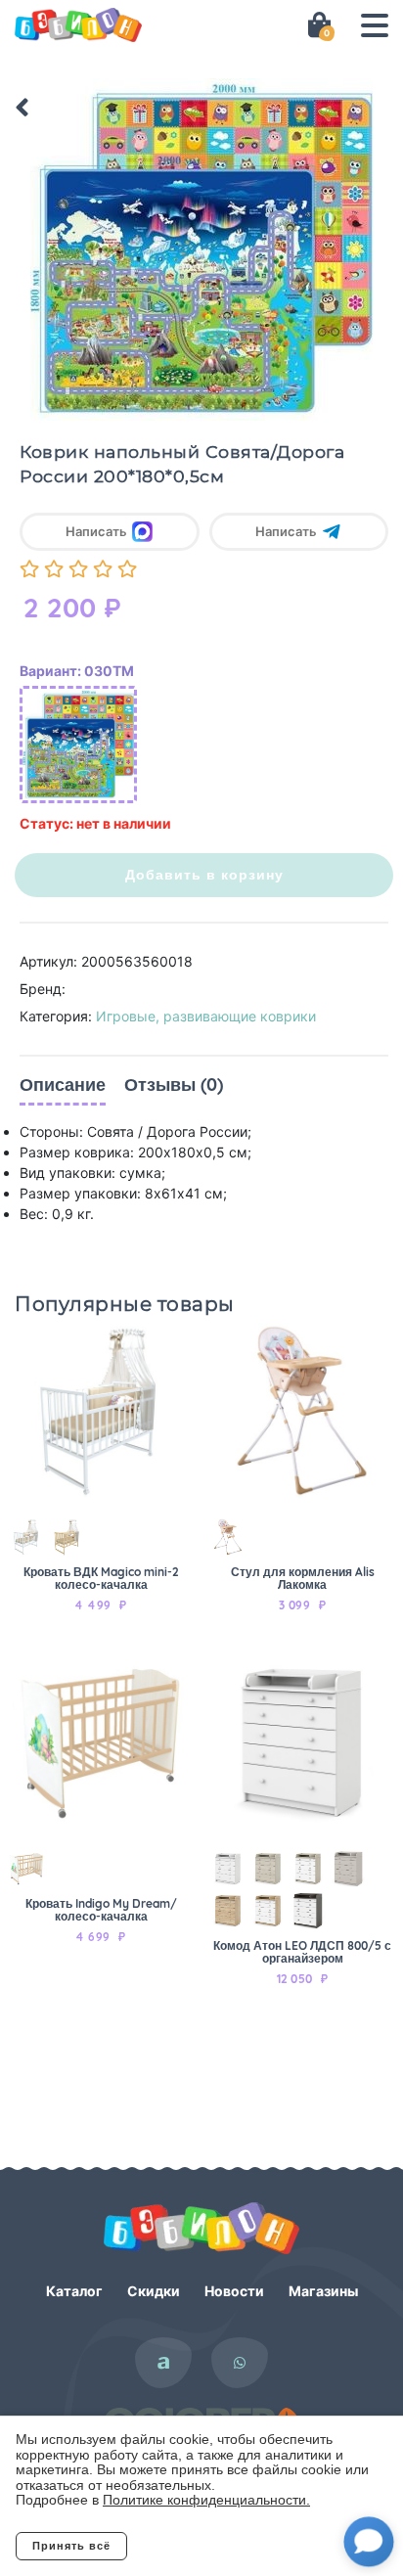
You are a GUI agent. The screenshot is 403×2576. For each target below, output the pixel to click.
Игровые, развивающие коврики (206, 1016)
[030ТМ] (78, 745)
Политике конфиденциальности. (206, 2500)
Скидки (154, 2291)
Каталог (74, 2291)
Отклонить (206, 2546)
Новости (234, 2291)
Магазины (323, 2291)
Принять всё (71, 2546)
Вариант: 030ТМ (77, 671)
